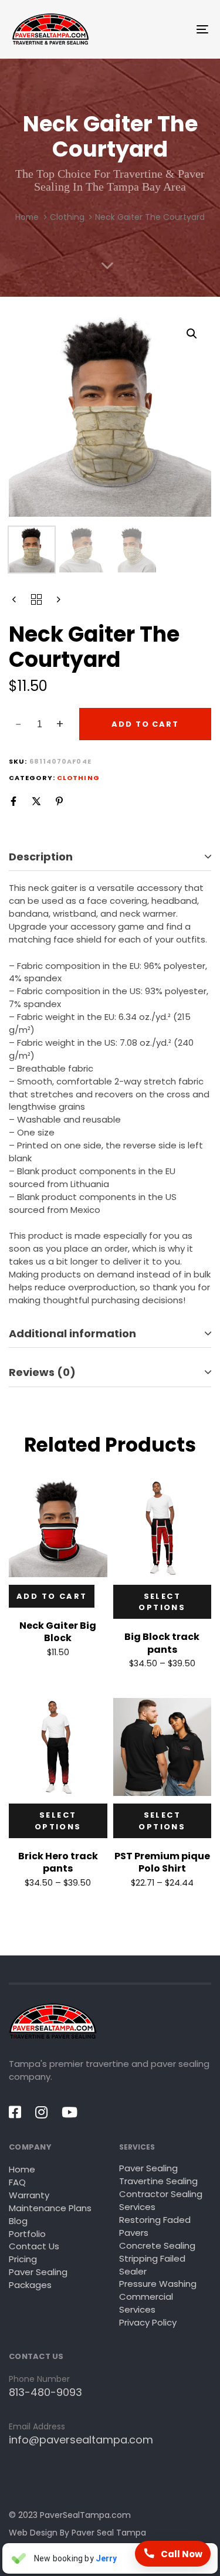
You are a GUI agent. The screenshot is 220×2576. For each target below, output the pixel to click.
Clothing (67, 217)
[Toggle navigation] (175, 29)
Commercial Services (146, 2303)
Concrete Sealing (157, 2245)
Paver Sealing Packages (38, 2278)
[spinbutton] (40, 724)
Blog (18, 2221)
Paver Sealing (148, 2168)
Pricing (23, 2259)
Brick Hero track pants (58, 1862)
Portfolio (27, 2234)
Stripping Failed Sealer (152, 2265)
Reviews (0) (42, 1372)
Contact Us (34, 2246)
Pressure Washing (158, 2284)
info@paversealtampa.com (81, 2440)
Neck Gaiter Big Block (58, 1632)
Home (27, 217)
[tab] (110, 857)
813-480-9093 (45, 2392)
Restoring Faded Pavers (155, 2226)
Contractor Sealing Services (161, 2200)
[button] (192, 334)
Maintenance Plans (50, 2208)
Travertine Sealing (158, 2181)
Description (41, 857)
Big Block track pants (162, 1643)
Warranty (29, 2195)
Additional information (72, 1333)
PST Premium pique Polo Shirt (162, 1862)
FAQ (17, 2182)
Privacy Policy (148, 2322)
